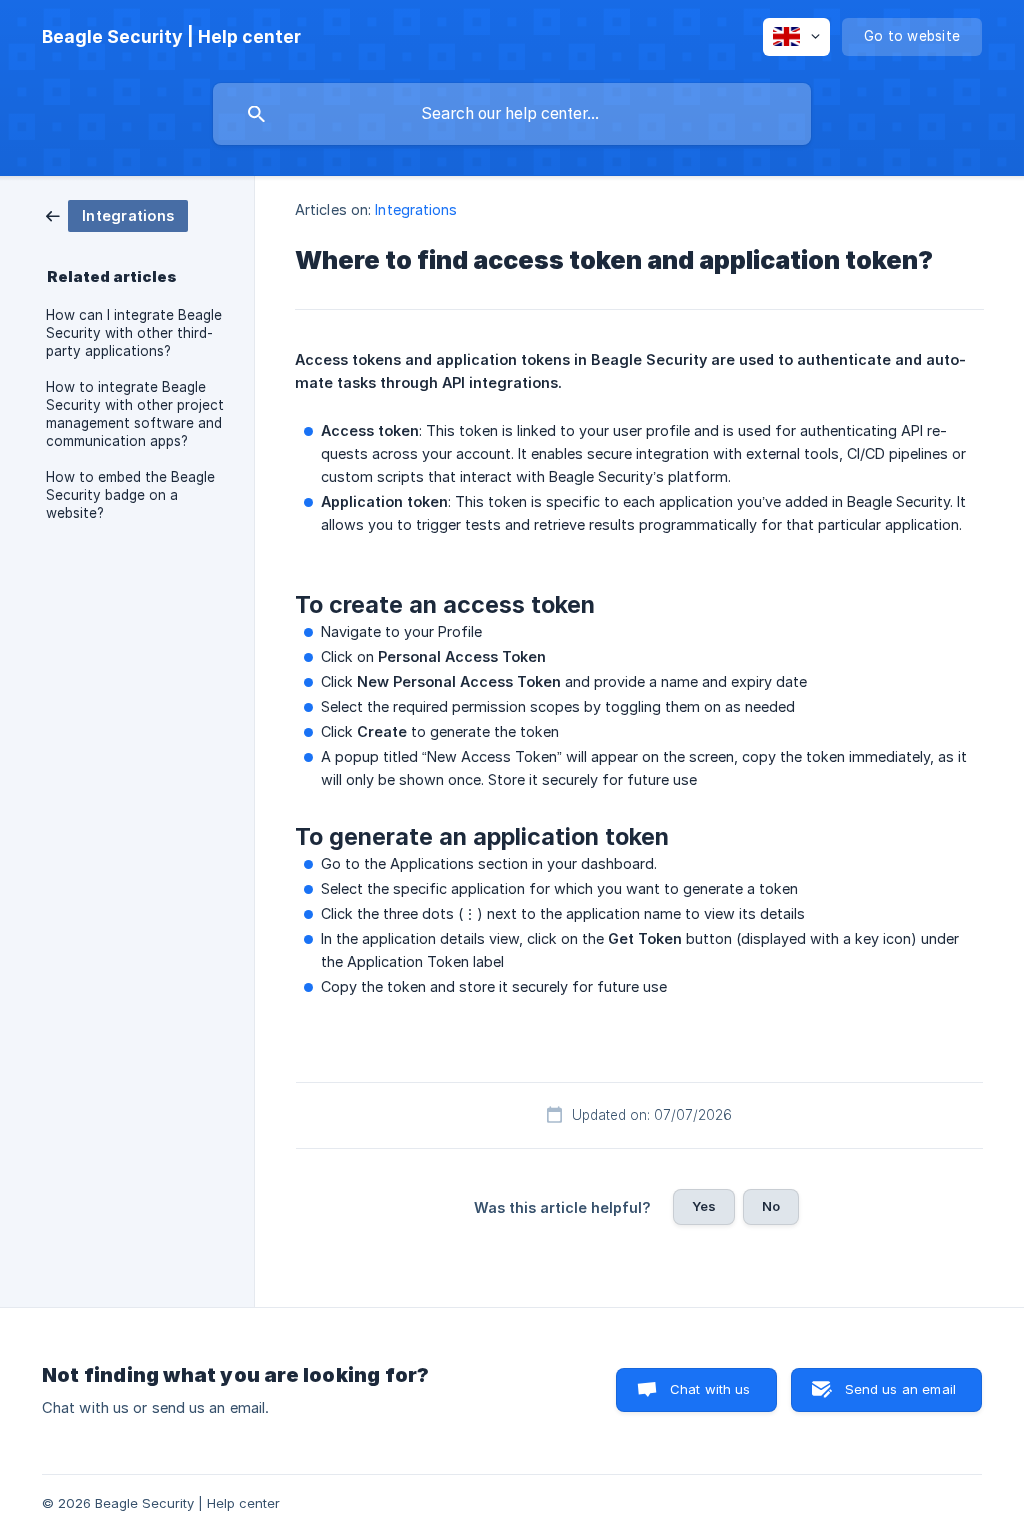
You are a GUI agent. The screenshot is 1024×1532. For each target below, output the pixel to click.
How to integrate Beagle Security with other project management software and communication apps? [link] (135, 414)
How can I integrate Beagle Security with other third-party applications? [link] (134, 333)
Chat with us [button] (710, 1389)
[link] (117, 214)
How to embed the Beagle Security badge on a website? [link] (130, 495)
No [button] (771, 1206)
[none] (171, 37)
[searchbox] (512, 114)
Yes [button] (704, 1206)
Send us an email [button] (900, 1389)
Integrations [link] (416, 209)
